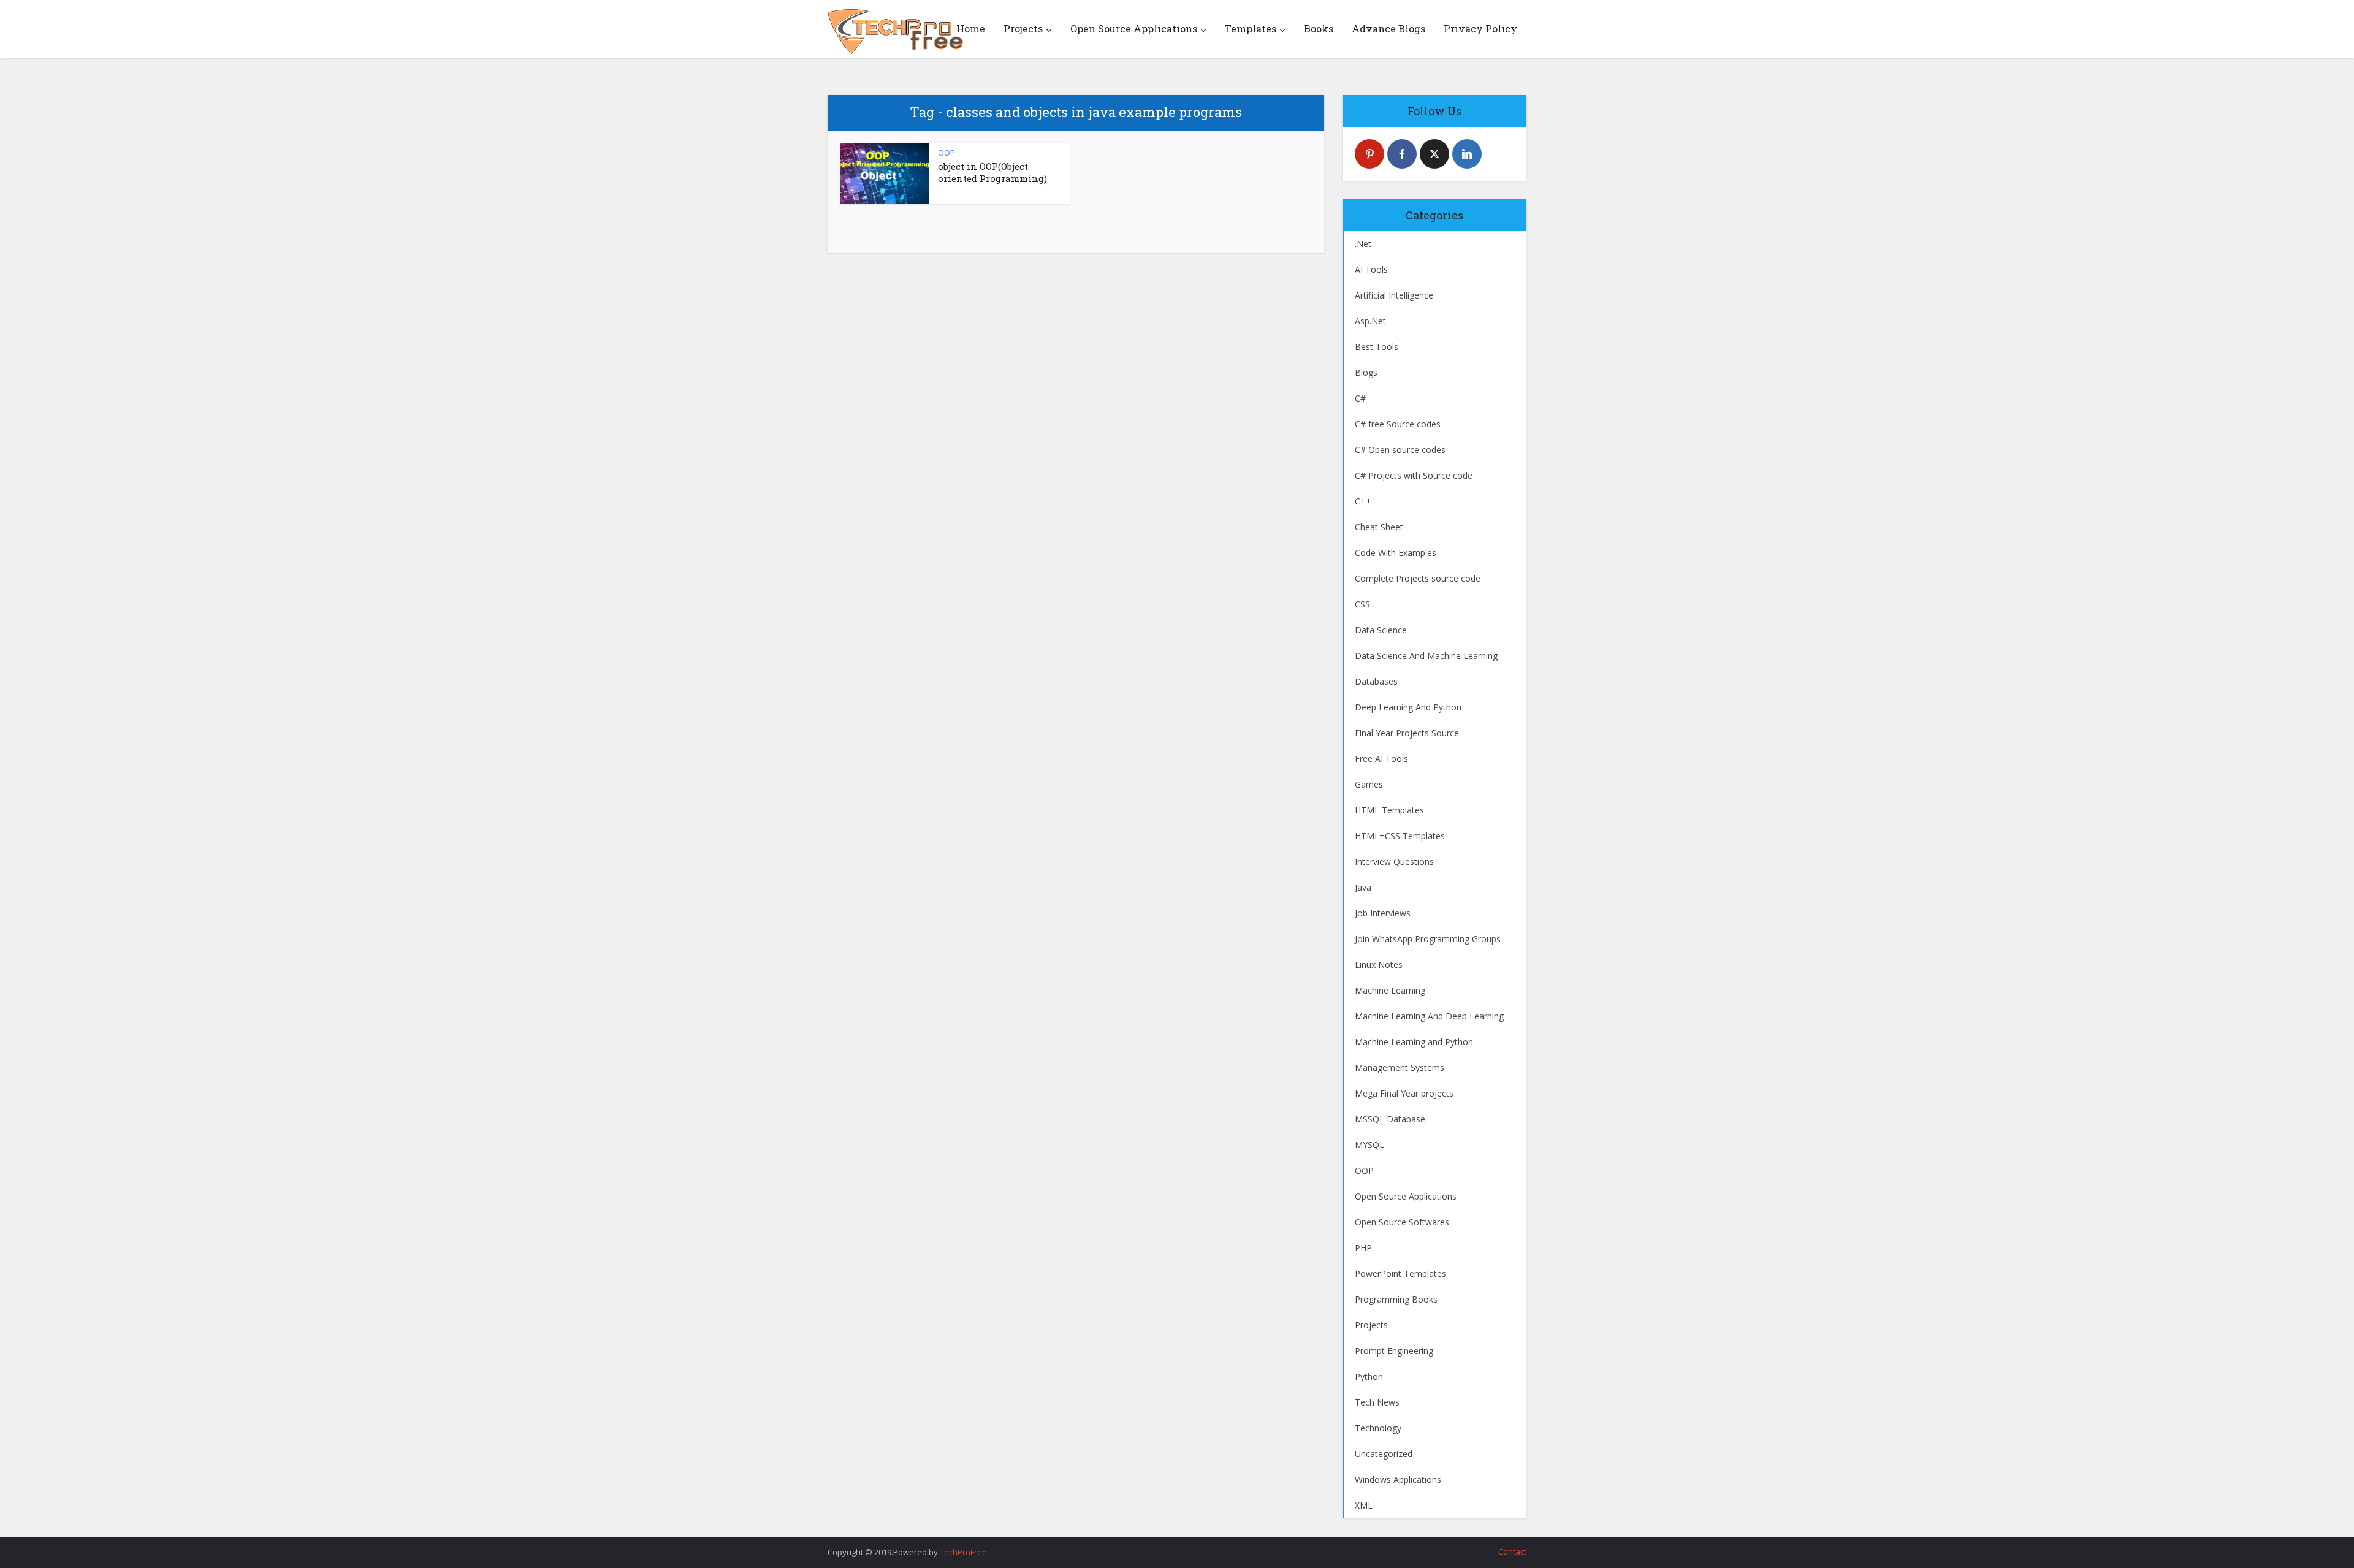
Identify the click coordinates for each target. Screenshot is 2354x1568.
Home (971, 29)
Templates (1251, 29)
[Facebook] (1402, 154)
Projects (1023, 29)
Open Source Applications (1134, 29)
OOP (947, 153)
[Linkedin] (1467, 154)
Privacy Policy (1480, 29)
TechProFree (963, 1552)
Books (1319, 29)
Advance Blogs (1388, 29)
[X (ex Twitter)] (1434, 154)
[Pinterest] (1369, 154)
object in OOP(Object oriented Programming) (992, 172)
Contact (1512, 1551)
